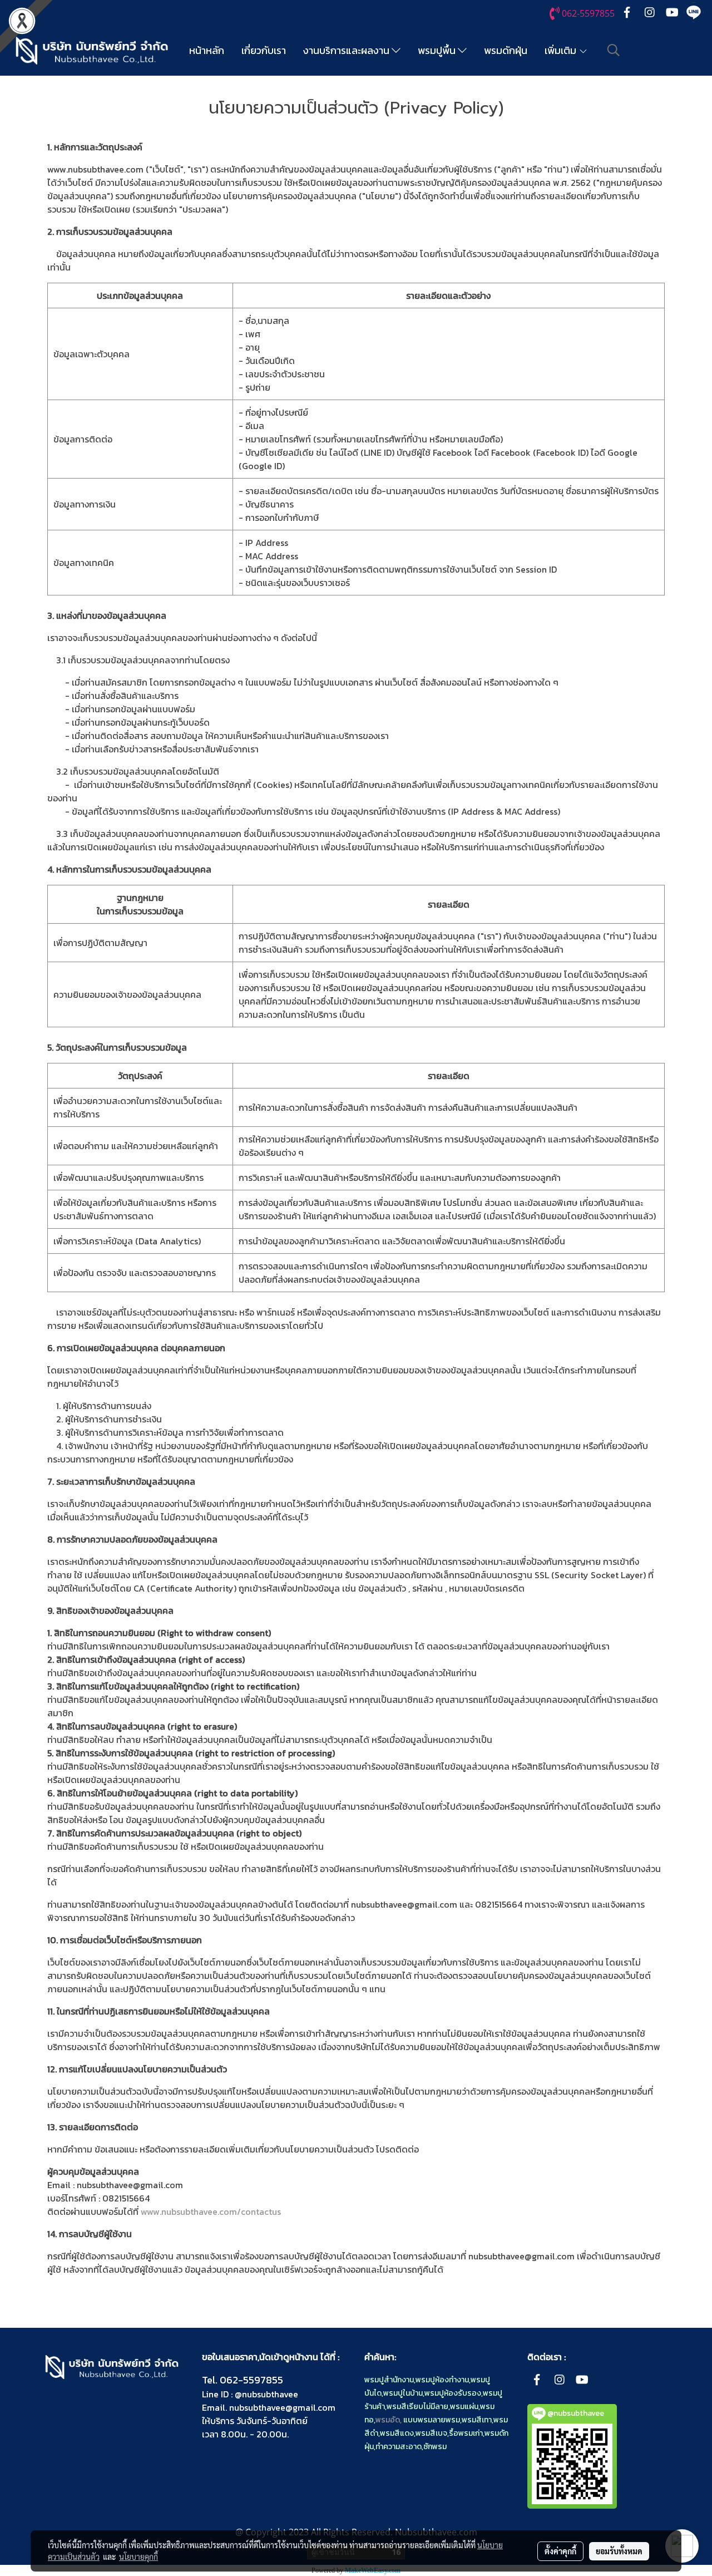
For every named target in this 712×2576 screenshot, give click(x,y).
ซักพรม (435, 2447)
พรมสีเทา (477, 2420)
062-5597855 (251, 2380)
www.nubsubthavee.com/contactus (211, 2211)
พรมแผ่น (464, 2407)
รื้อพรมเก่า (466, 2433)
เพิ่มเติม (562, 50)
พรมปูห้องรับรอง (453, 2393)
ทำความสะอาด (399, 2447)
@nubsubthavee (266, 2394)
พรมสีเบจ (431, 2433)
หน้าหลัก (207, 50)
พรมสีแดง (397, 2433)
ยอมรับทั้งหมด (619, 2551)
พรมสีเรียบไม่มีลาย (417, 2407)
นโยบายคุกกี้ (139, 2557)
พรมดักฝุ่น (506, 50)
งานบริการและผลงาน (347, 50)
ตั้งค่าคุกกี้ (560, 2551)
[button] (614, 50)
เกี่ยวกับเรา (264, 50)
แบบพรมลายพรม (432, 2420)
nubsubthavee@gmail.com (282, 2407)
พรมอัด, (389, 2420)
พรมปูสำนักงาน (389, 2380)
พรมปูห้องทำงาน (442, 2380)
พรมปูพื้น (438, 50)
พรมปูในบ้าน (403, 2393)
